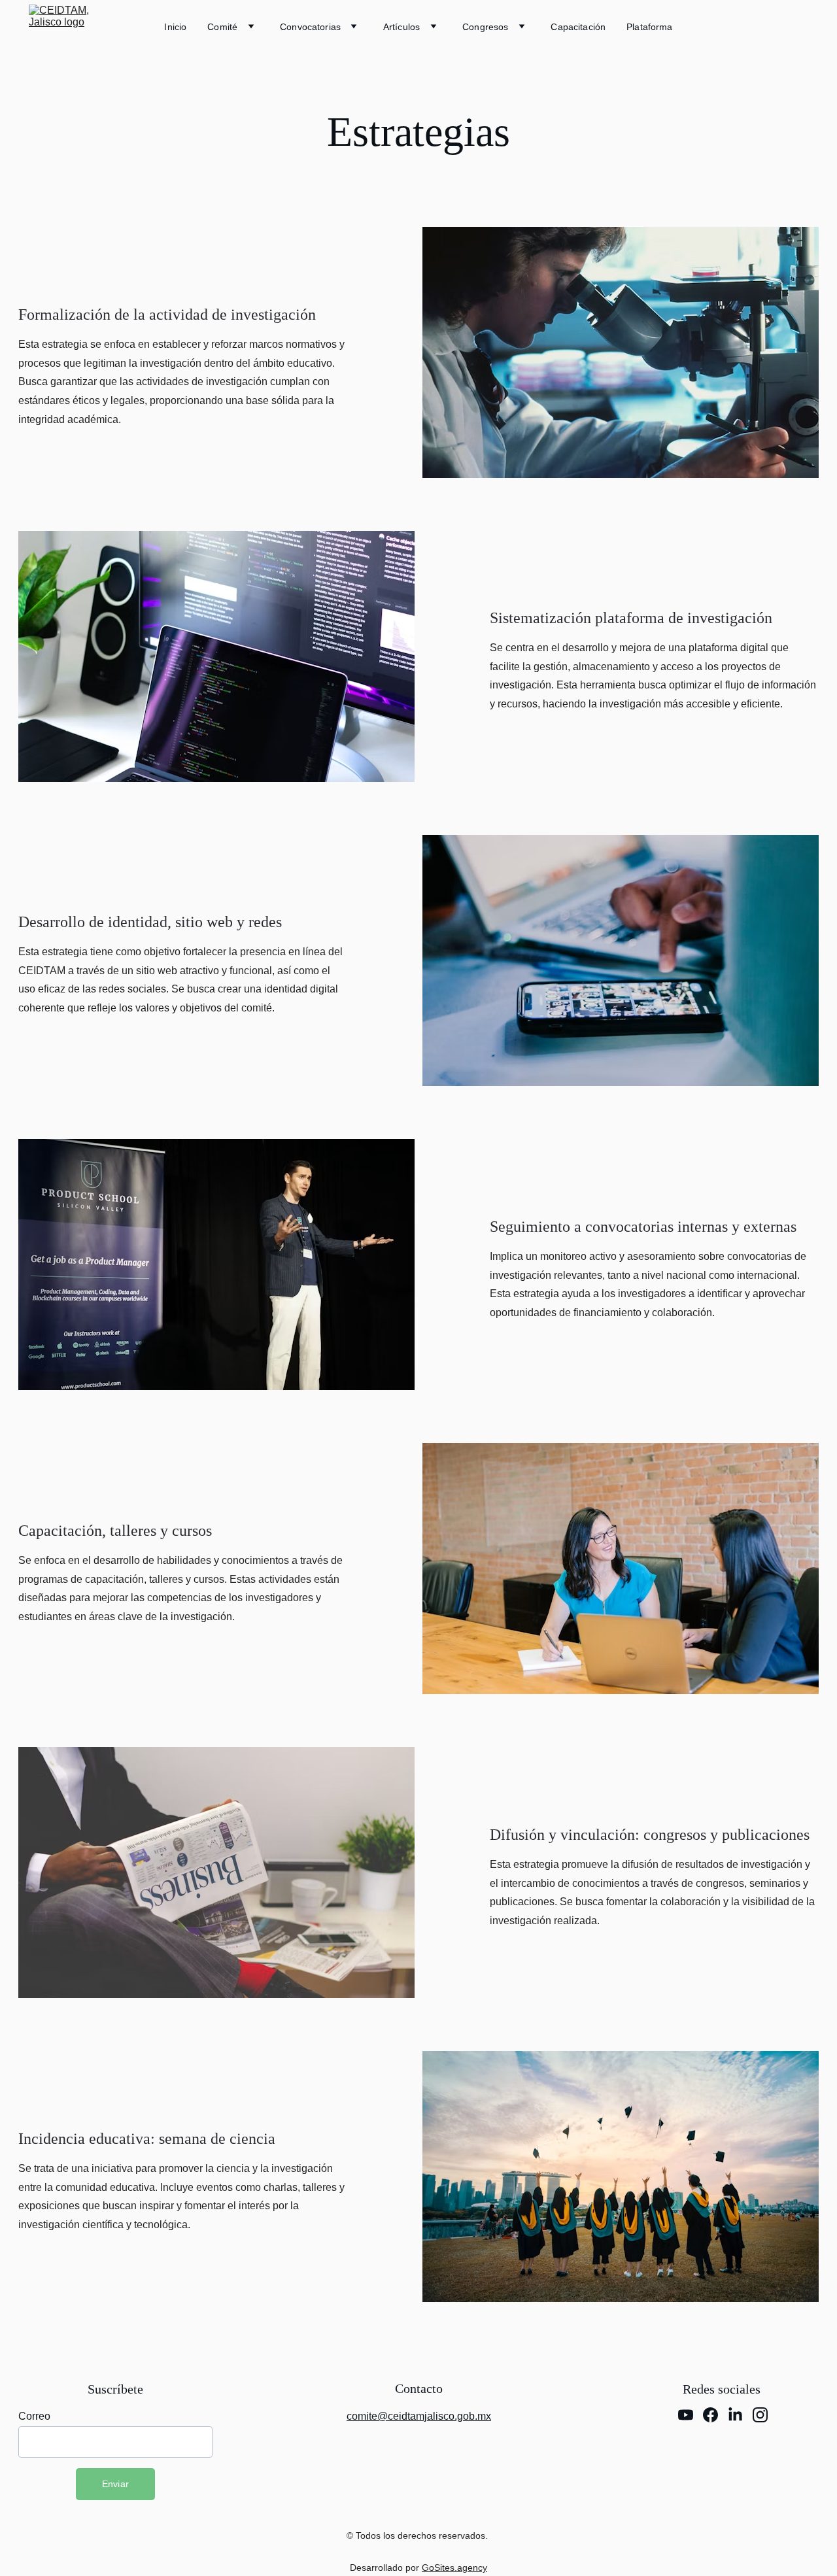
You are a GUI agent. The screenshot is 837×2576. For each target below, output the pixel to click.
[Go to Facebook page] (710, 2415)
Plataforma (649, 27)
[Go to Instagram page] (760, 2415)
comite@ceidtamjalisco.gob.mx (419, 2416)
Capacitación (578, 27)
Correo (34, 2416)
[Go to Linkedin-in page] (735, 2415)
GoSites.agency (454, 2568)
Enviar (116, 2484)
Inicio (175, 27)
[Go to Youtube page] (686, 2415)
